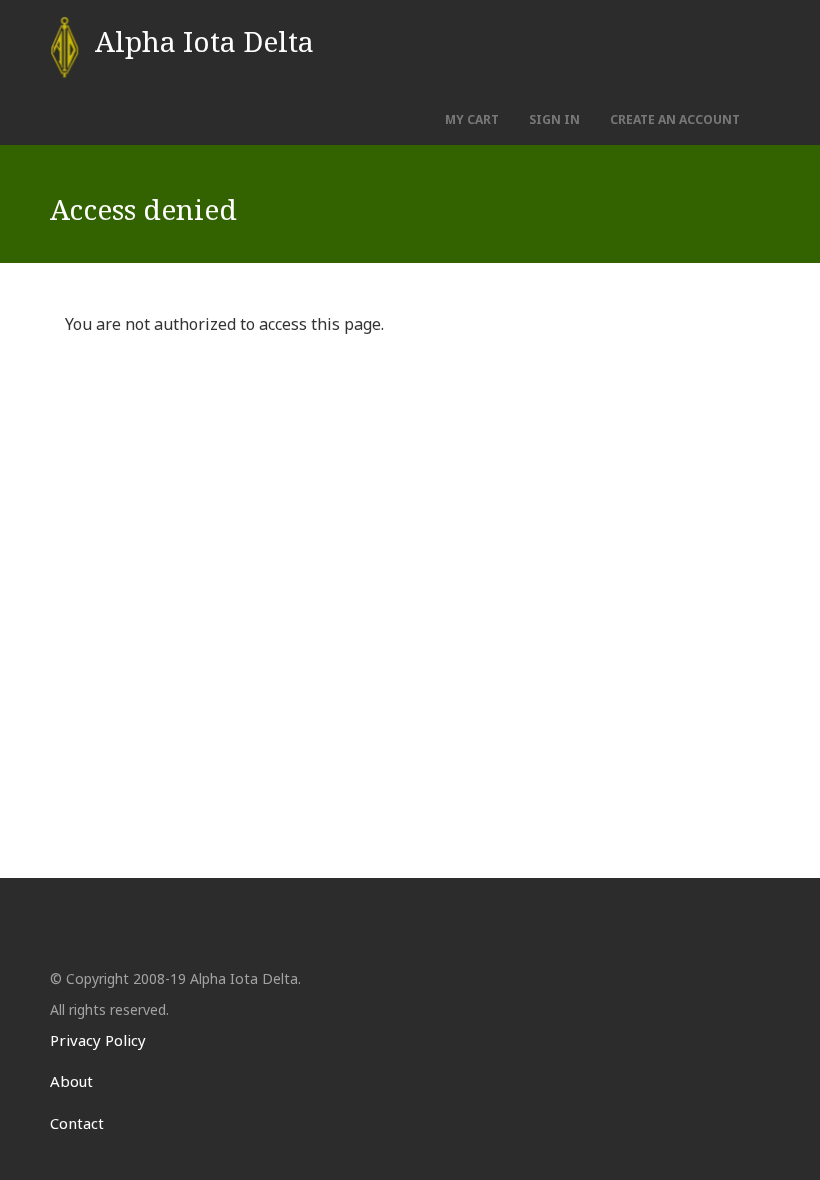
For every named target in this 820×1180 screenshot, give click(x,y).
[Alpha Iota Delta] (65, 47)
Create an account (675, 119)
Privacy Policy (98, 1040)
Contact (77, 1123)
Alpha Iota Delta (204, 41)
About (71, 1081)
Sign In (554, 119)
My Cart (472, 119)
